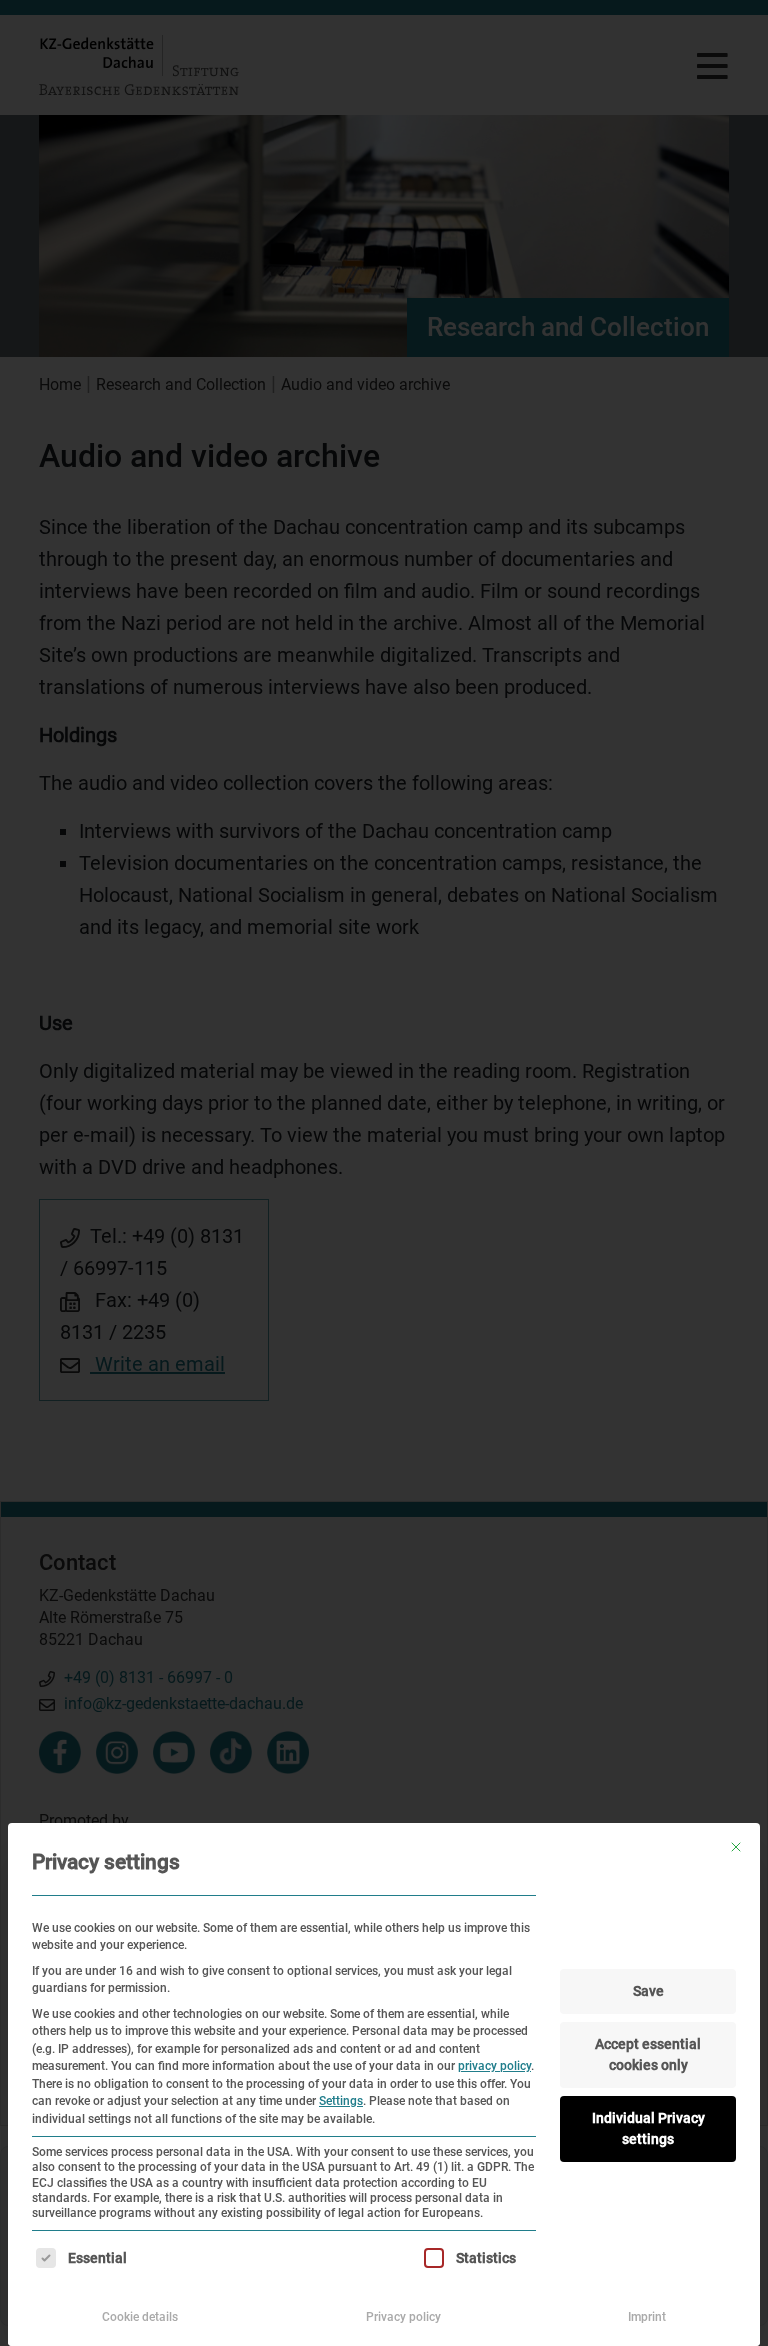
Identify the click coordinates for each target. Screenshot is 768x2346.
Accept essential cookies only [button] (648, 2054)
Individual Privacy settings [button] (648, 2128)
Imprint (647, 2317)
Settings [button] (341, 2101)
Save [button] (648, 1991)
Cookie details (140, 2317)
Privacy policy (403, 2317)
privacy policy (494, 2066)
